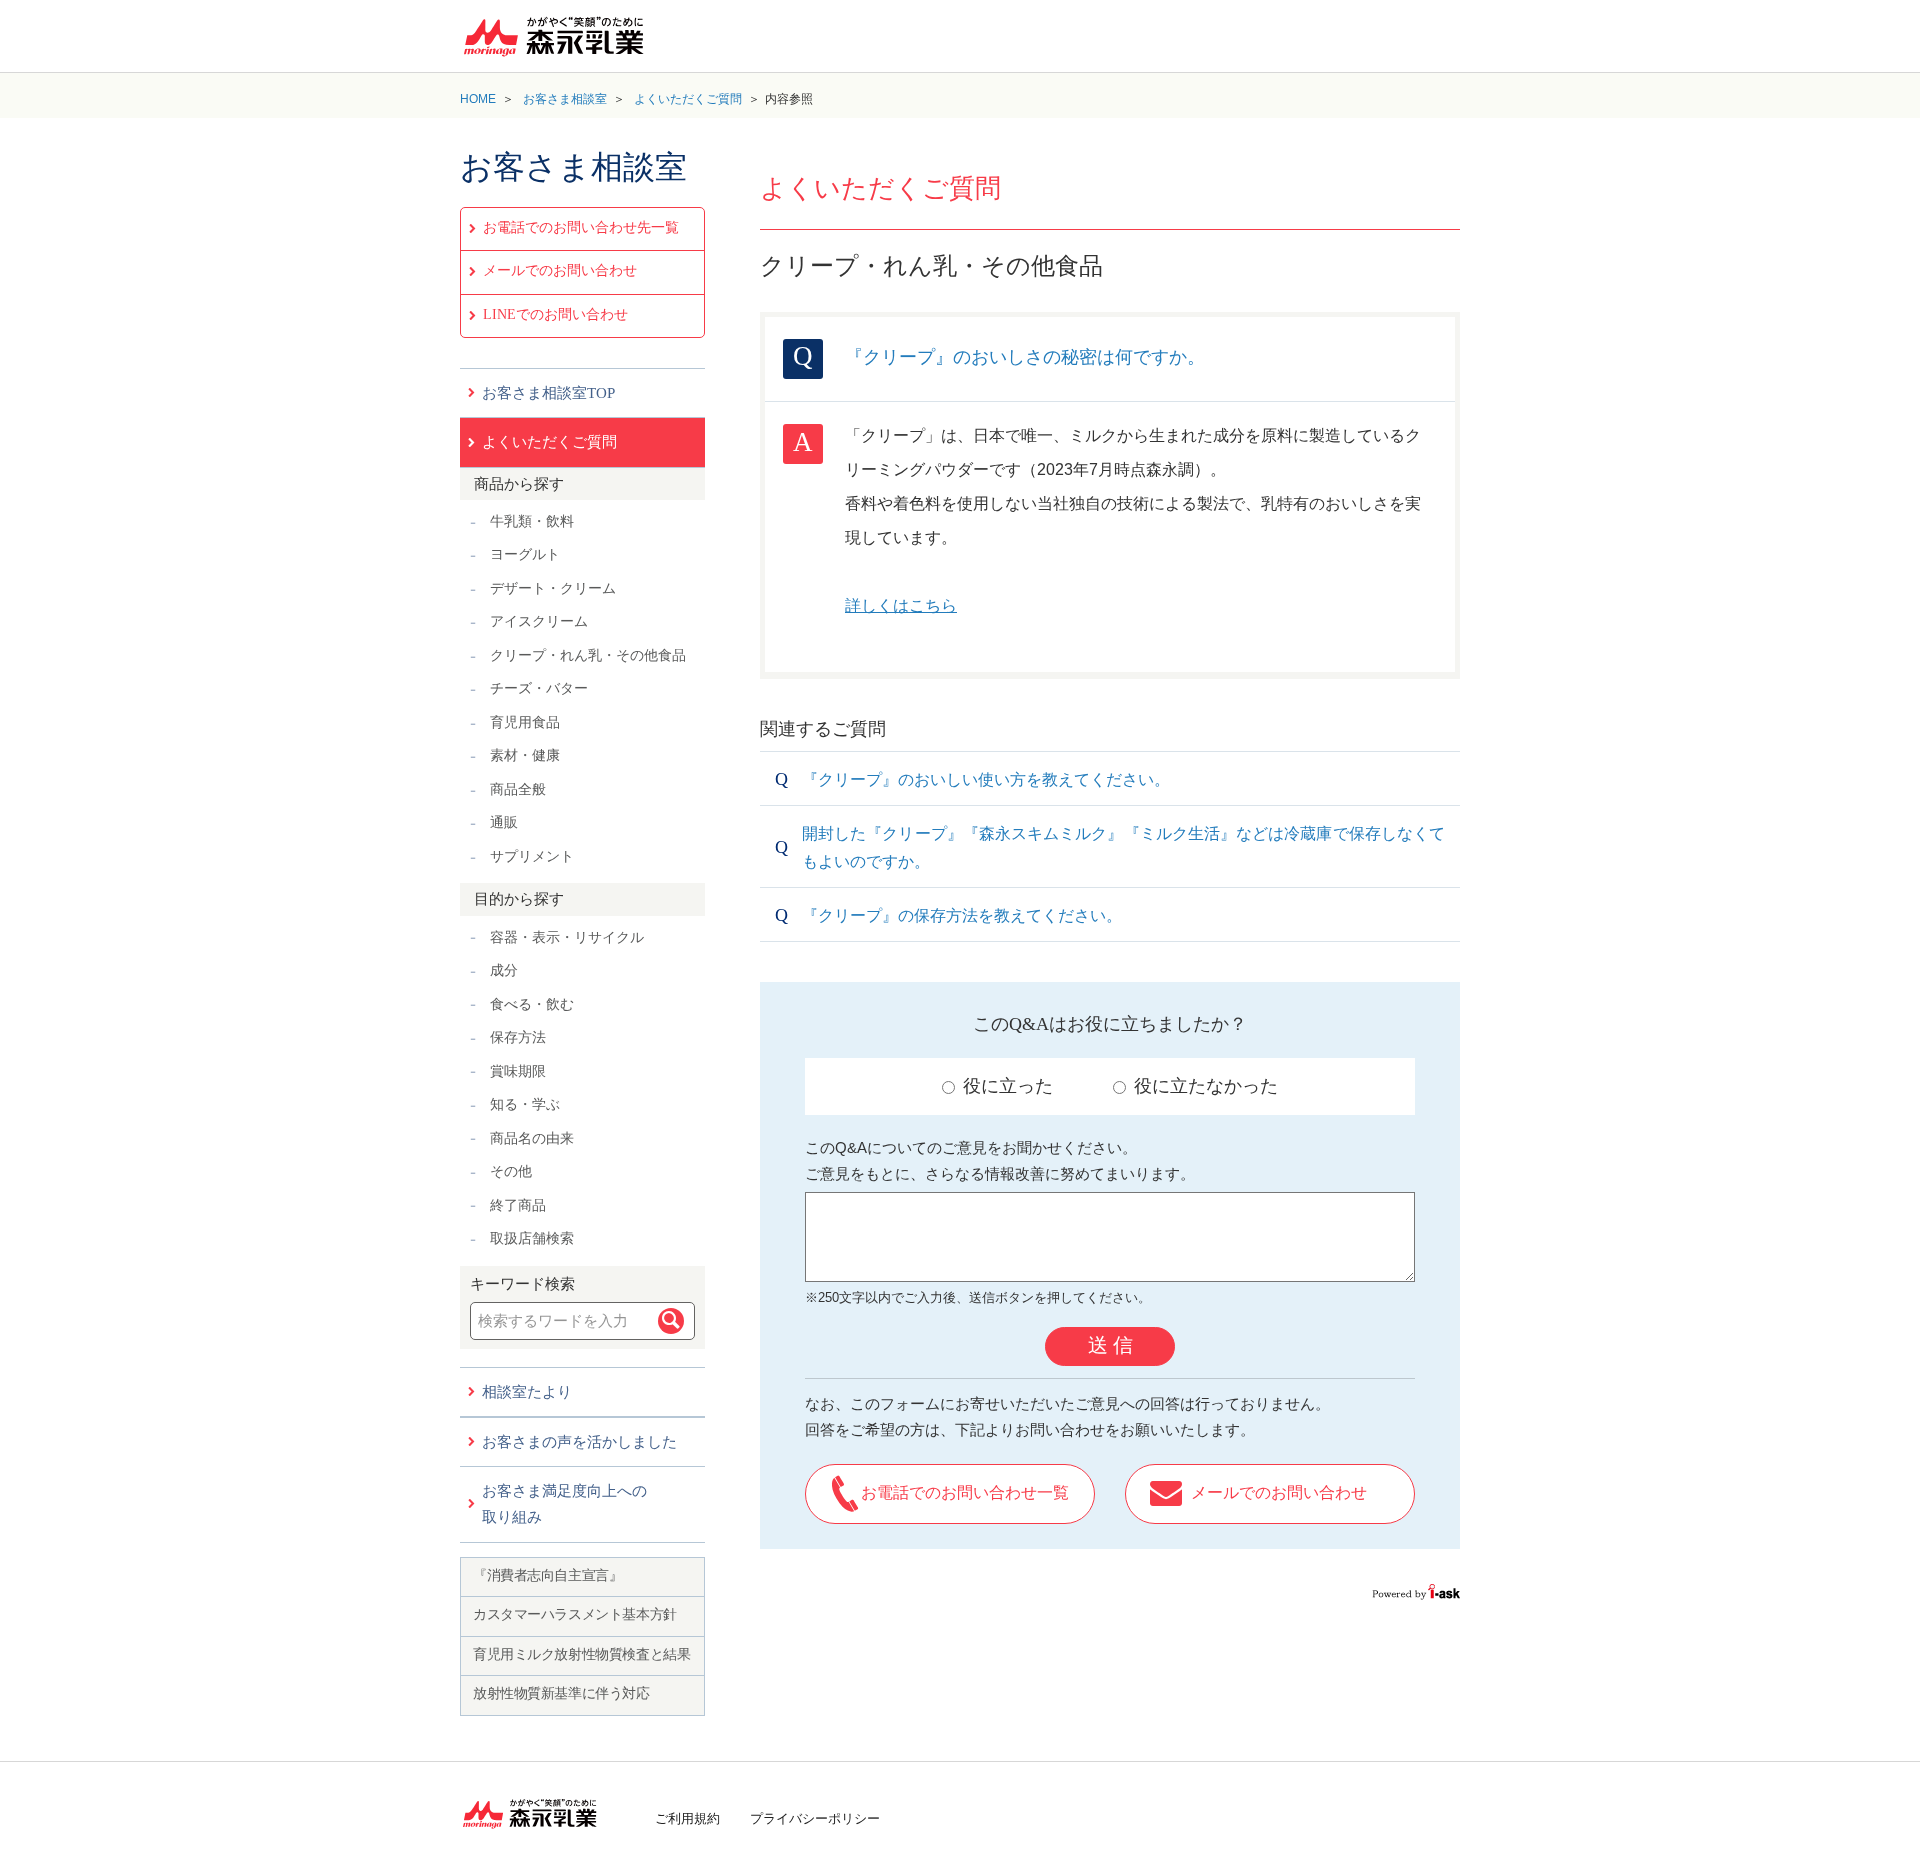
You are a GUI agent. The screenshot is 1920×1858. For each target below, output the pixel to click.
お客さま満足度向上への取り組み (564, 1504)
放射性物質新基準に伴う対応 (561, 1693)
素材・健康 (525, 755)
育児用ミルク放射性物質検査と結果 (581, 1654)
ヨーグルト (525, 554)
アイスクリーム (539, 621)
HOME (478, 99)
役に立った (1008, 1086)
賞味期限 (518, 1071)
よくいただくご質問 (688, 99)
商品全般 (518, 789)
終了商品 (518, 1205)
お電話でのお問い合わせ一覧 (965, 1492)
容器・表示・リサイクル (567, 937)
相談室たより (527, 1392)
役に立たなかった (1206, 1086)
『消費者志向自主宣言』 (547, 1575)
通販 (504, 822)
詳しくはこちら (901, 605)
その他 (511, 1171)
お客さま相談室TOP (548, 393)
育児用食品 (525, 722)
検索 (671, 1321)
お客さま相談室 (565, 99)
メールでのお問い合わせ (560, 270)
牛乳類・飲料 (532, 521)
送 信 (1110, 1345)
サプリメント (532, 856)
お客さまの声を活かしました (579, 1442)
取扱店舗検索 (532, 1238)
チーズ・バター (539, 688)
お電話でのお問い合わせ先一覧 (581, 227)
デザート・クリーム (553, 588)
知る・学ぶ (525, 1104)
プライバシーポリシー (815, 1818)
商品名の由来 (532, 1138)
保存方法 (518, 1037)
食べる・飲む (532, 1004)
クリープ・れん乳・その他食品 (588, 655)
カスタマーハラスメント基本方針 (575, 1614)
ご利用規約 (687, 1818)
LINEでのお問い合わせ (555, 314)
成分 (504, 970)
